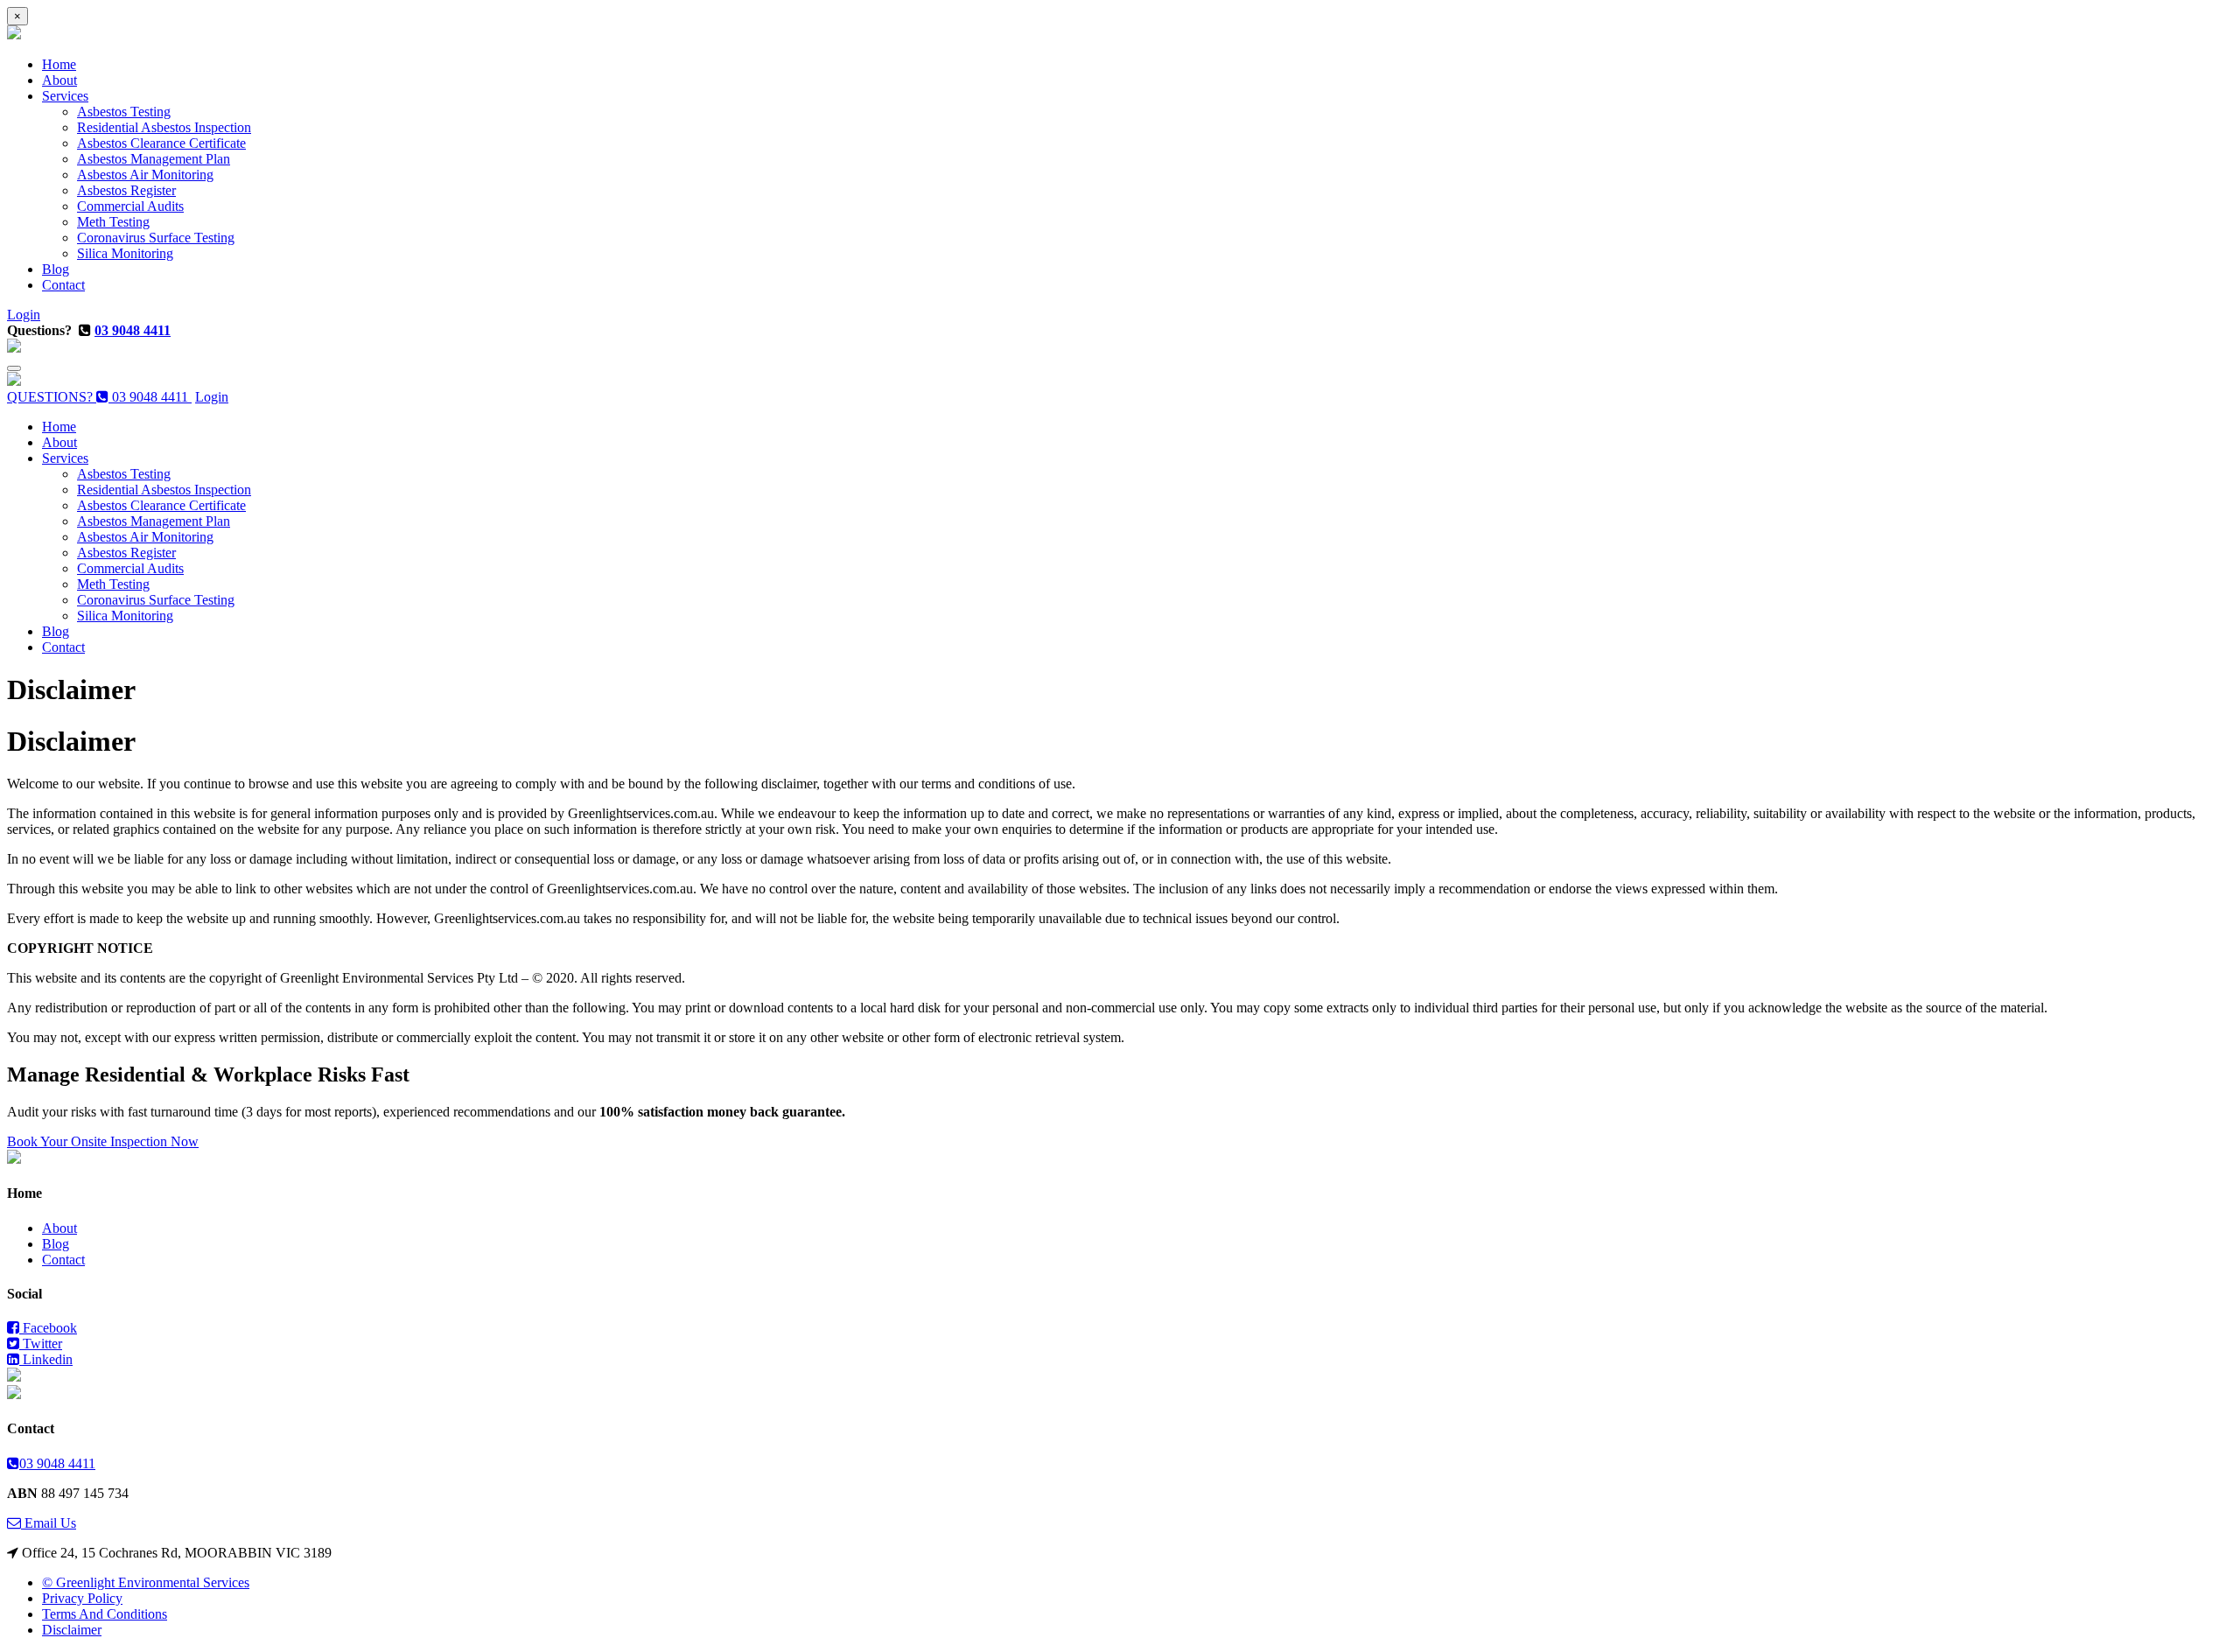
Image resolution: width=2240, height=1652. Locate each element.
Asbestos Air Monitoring (145, 175)
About (59, 80)
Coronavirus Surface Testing (156, 238)
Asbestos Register (126, 190)
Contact (63, 285)
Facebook (48, 1328)
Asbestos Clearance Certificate (161, 143)
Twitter (41, 1344)
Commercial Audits (130, 206)
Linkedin (46, 1359)
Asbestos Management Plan (154, 159)
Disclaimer (72, 1630)
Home (59, 64)
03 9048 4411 (133, 330)
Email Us (49, 1523)
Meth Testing (113, 222)
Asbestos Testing (124, 112)
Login (24, 315)
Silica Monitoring (125, 253)
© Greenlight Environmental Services (146, 1582)
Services (65, 96)
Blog (56, 269)
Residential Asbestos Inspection (164, 127)
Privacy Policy (82, 1598)
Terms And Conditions (105, 1614)
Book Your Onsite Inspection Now (103, 1141)
